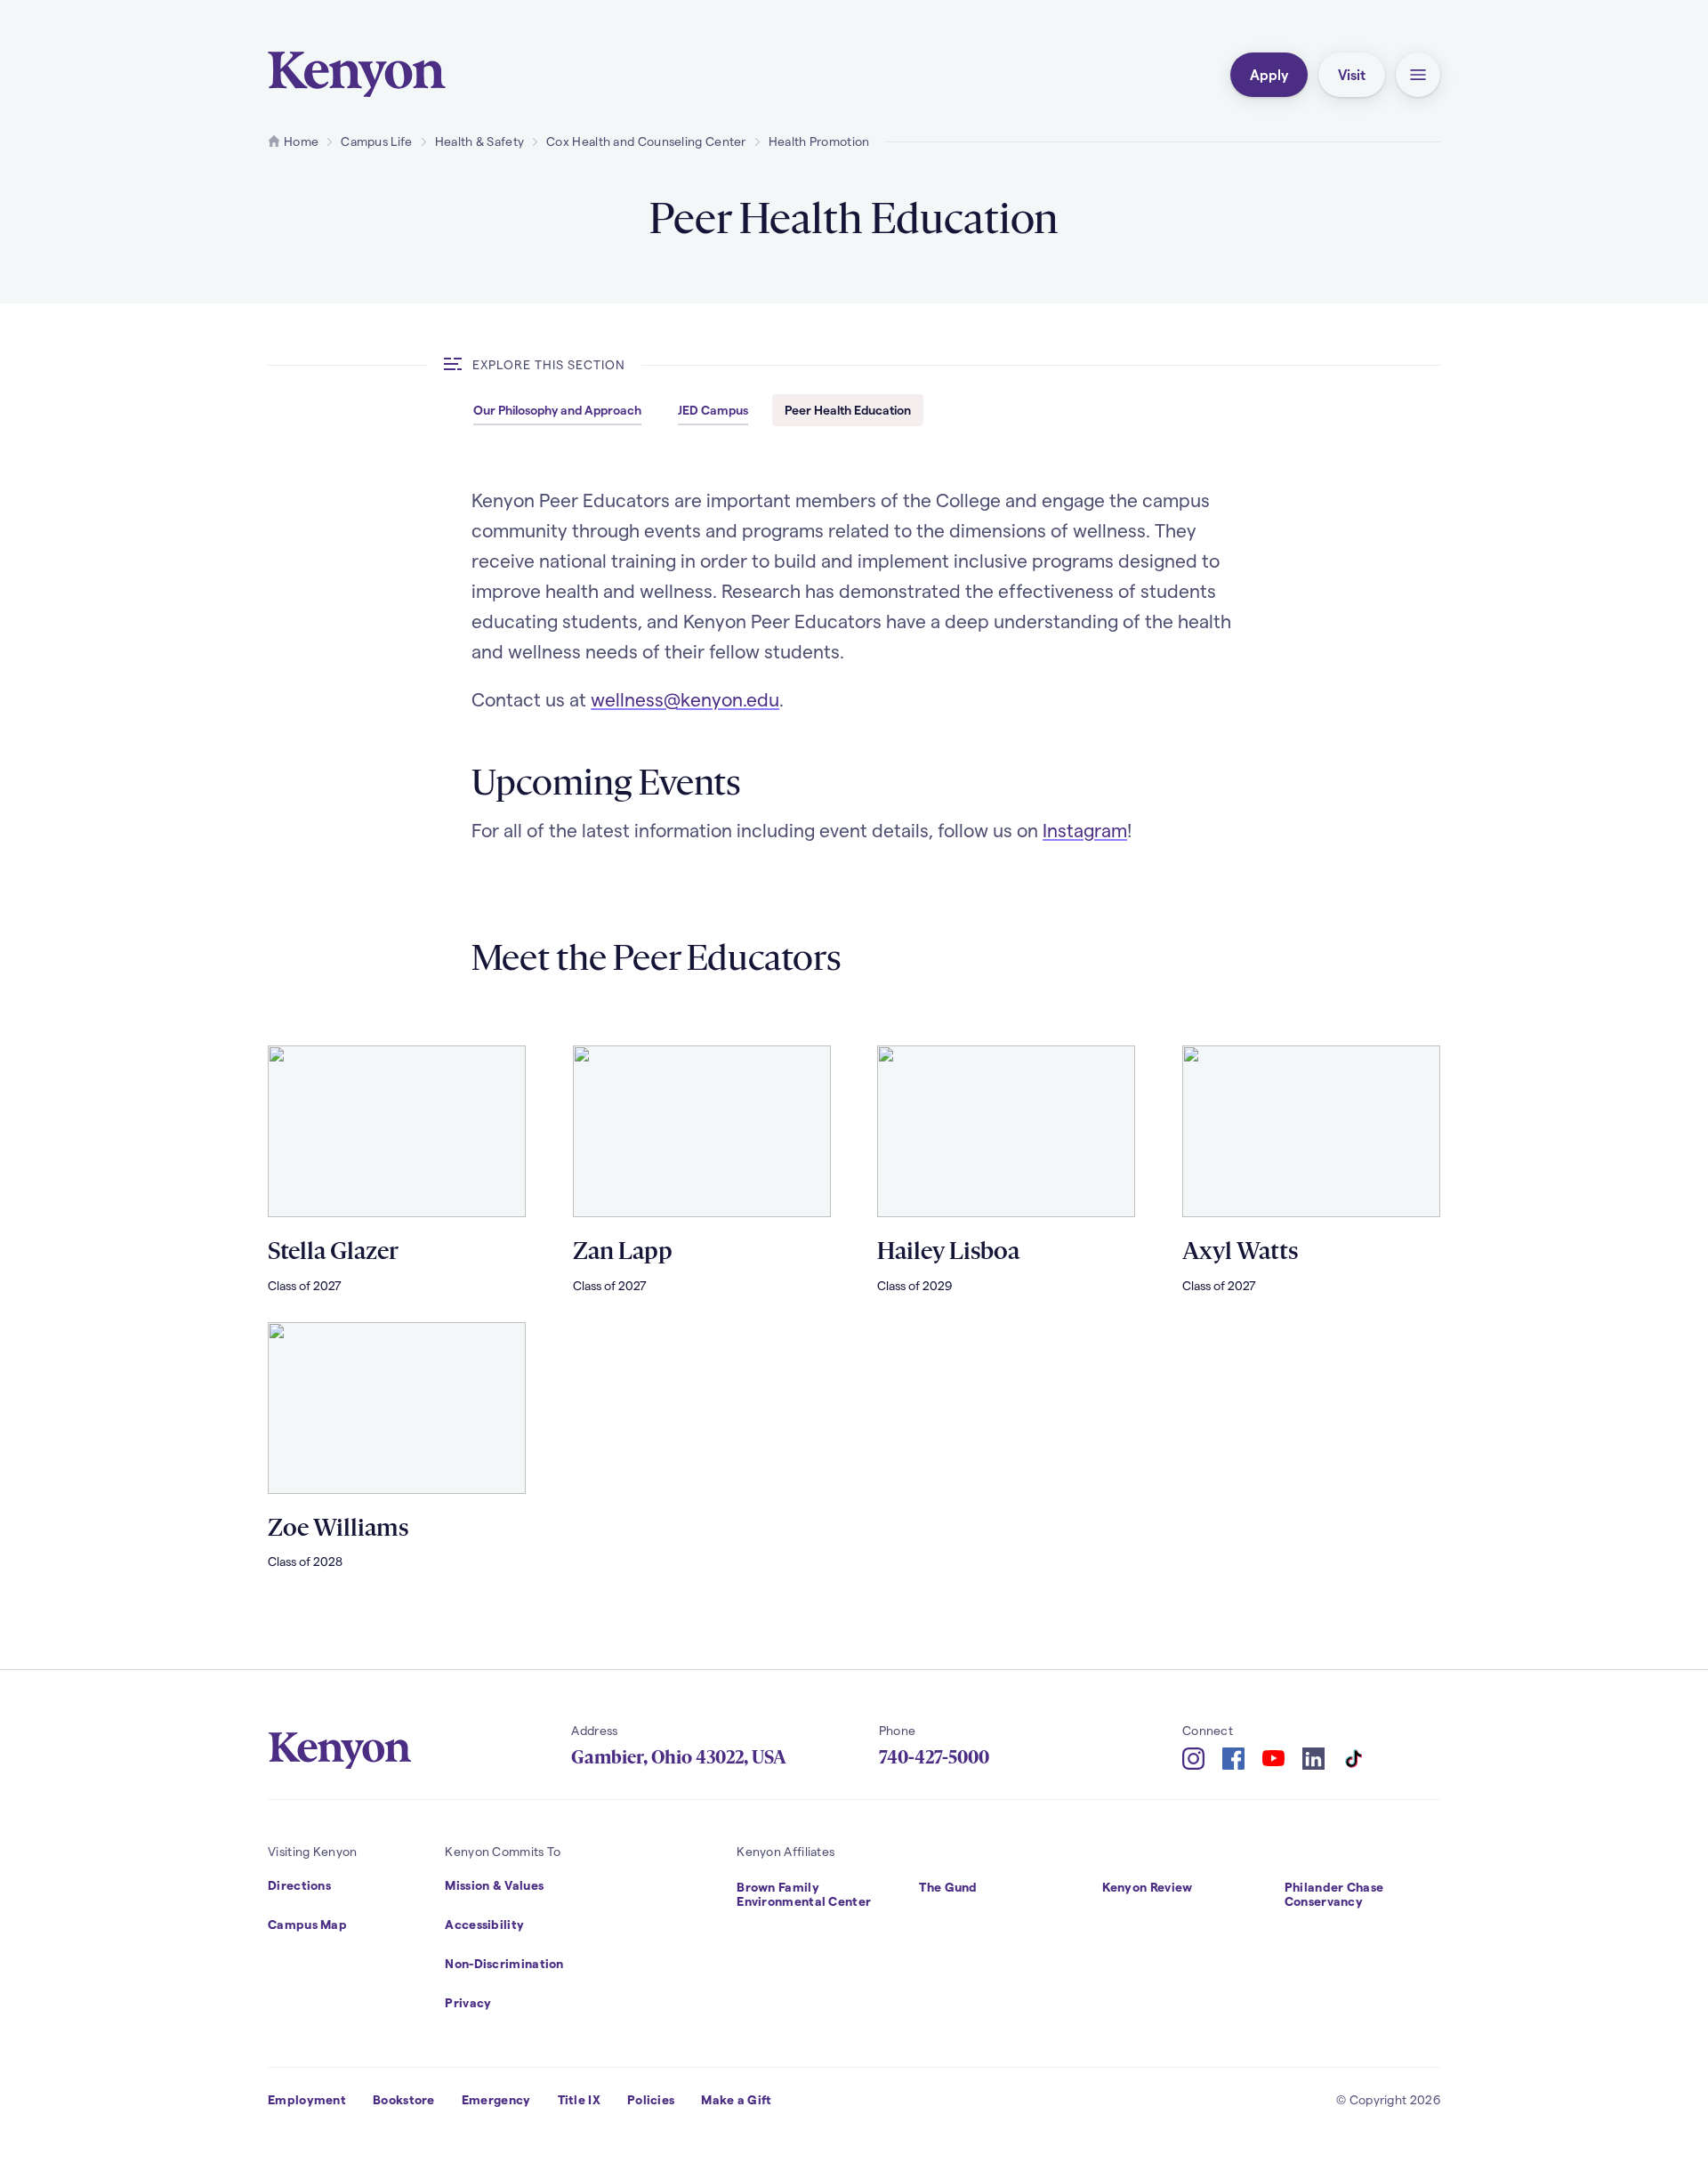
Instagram (1085, 830)
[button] (1418, 75)
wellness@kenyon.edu (685, 699)
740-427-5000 (934, 1757)
